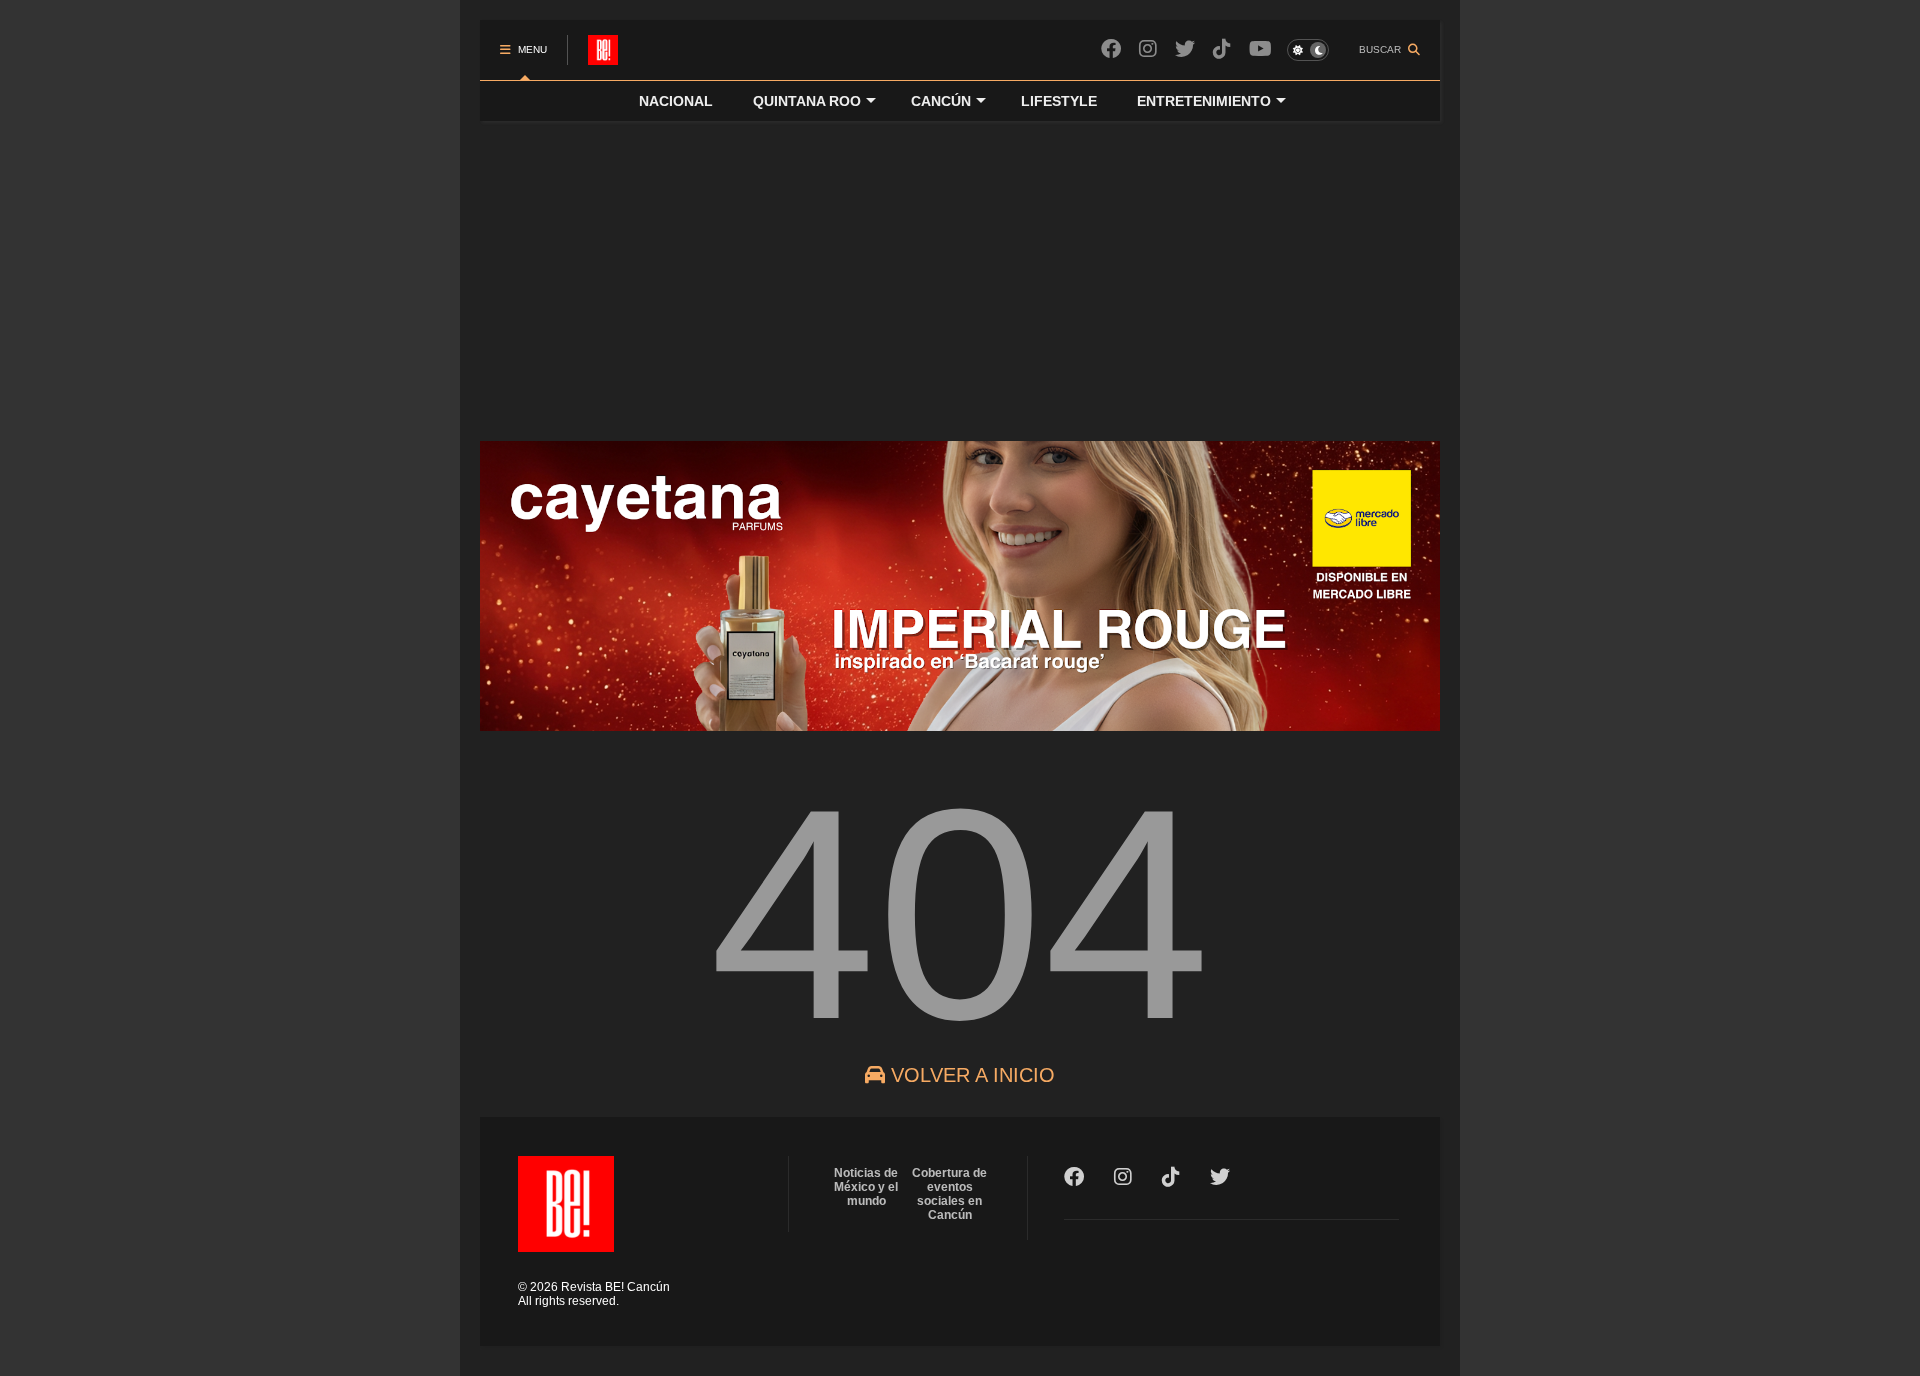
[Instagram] (1148, 49)
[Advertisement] (960, 271)
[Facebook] (1111, 49)
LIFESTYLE (1059, 101)
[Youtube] (1260, 49)
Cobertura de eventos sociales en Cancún (949, 1194)
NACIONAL (676, 101)
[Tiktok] (1222, 49)
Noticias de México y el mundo (866, 1187)
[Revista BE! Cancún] (603, 56)
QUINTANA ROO (807, 101)
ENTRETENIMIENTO (1204, 101)
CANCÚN (941, 101)
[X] (1185, 49)
